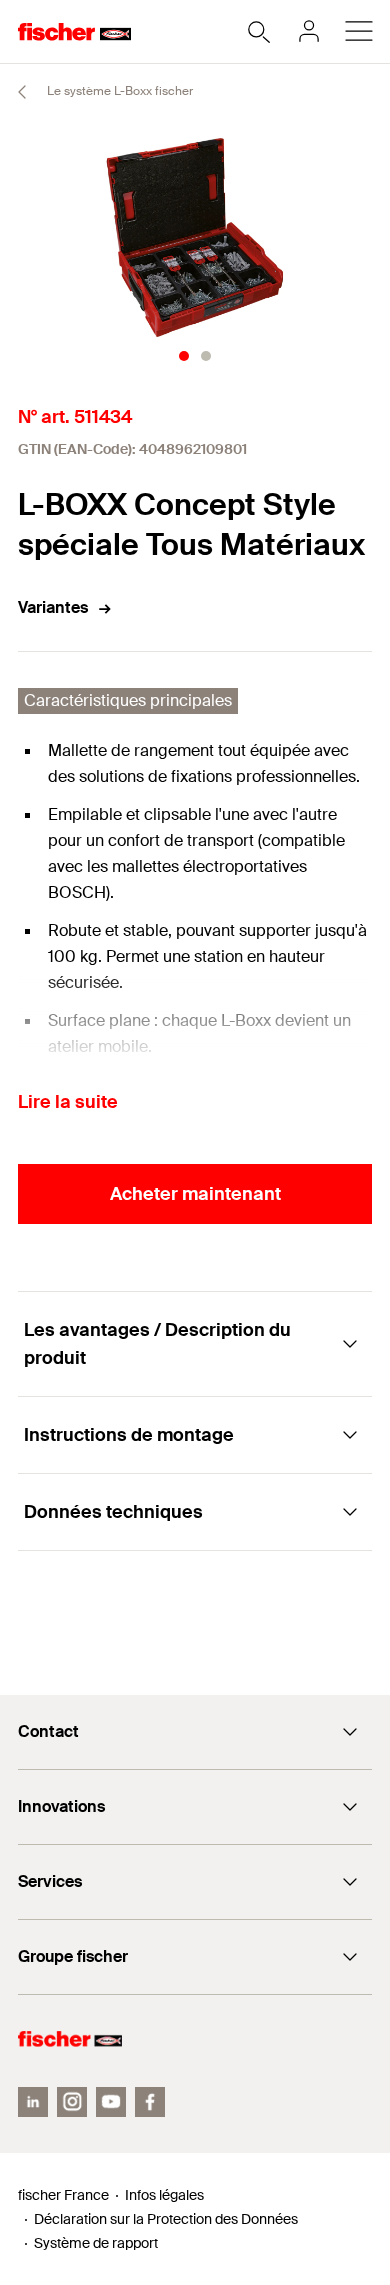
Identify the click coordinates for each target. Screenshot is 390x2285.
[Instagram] (72, 2102)
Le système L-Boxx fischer (118, 91)
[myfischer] (309, 31)
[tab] (184, 356)
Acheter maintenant (195, 1194)
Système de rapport (96, 2243)
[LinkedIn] (33, 2102)
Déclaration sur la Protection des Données (166, 2219)
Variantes (53, 607)
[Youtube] (111, 2102)
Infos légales (164, 2195)
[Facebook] (150, 2102)
